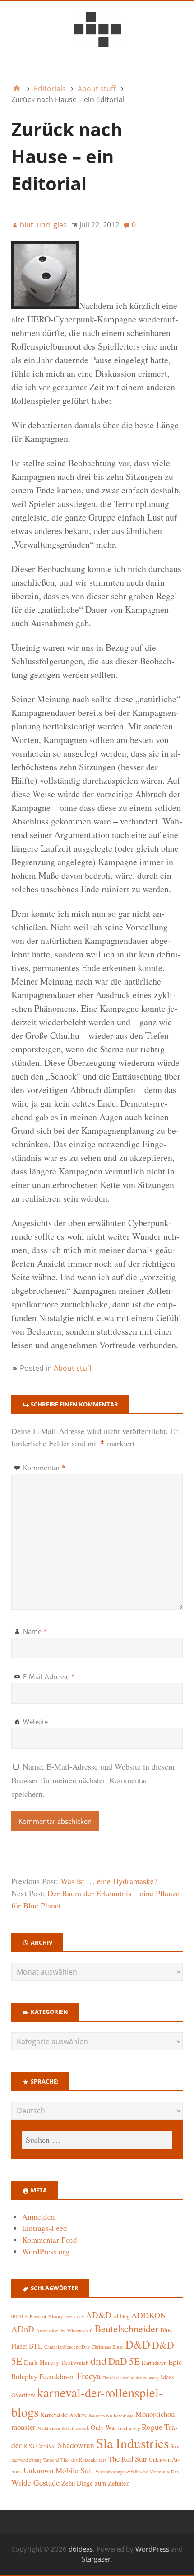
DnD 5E (124, 2361)
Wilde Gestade (35, 2482)
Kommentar (44, 1468)
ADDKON (149, 2315)
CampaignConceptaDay (67, 2347)
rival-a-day (129, 2428)
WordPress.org (46, 2252)
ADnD (23, 2329)
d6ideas (81, 2549)
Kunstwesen (100, 2415)
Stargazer (96, 2559)
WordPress (152, 2549)
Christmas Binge (108, 2347)
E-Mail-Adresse (49, 1676)
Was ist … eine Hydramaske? (109, 1881)
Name (35, 1631)
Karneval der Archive (64, 2415)
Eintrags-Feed (45, 2228)
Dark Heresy (42, 2362)
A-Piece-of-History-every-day (54, 2316)
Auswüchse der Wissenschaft (65, 2330)
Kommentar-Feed (50, 2240)
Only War (104, 2427)
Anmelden (39, 2217)
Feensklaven (57, 2377)
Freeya (89, 2376)
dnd (98, 2361)
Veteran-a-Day (164, 2472)
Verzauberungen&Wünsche (122, 2472)
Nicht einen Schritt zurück (63, 2428)
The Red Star (128, 2459)
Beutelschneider (127, 2328)
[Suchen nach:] (97, 2140)
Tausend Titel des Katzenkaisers (75, 2460)
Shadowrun (76, 2445)
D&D (138, 2344)
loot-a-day (124, 2415)
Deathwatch (75, 2363)
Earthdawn (154, 2363)
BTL (36, 2346)
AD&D (99, 2315)
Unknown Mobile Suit (58, 2470)
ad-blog (121, 2316)
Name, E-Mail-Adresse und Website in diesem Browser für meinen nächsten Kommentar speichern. (93, 1780)
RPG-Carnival (40, 2446)
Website (35, 1722)
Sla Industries (132, 2443)
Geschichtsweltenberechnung (131, 2377)
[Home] (17, 89)
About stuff (73, 1368)
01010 (17, 2316)
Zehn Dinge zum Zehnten (95, 2483)
